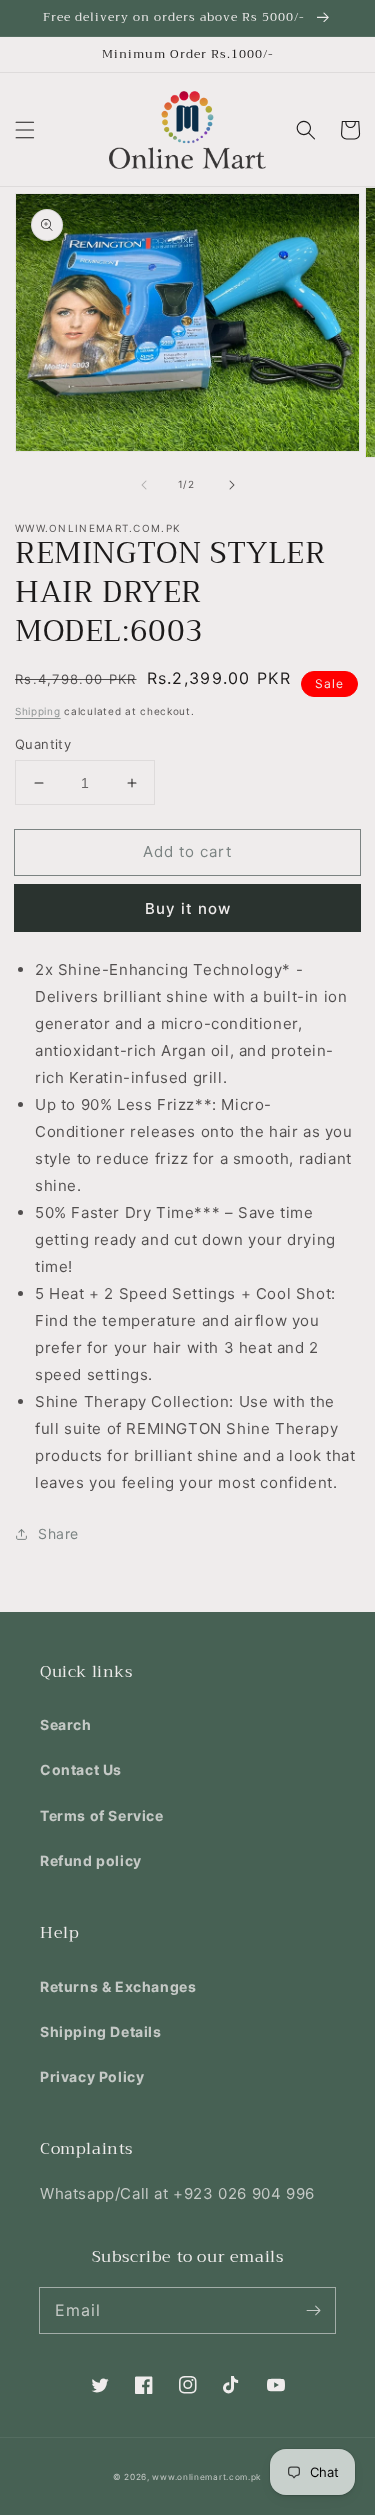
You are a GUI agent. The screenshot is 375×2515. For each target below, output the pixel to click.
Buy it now (188, 908)
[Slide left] (144, 485)
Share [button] (58, 1533)
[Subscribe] (313, 2310)
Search (66, 1724)
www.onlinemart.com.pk (207, 2477)
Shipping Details (101, 2031)
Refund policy (91, 1860)
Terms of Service (102, 1815)
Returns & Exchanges (118, 1986)
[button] (25, 130)
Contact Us (81, 1769)
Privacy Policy (92, 2076)
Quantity (43, 744)
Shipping (38, 711)
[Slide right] (232, 485)
